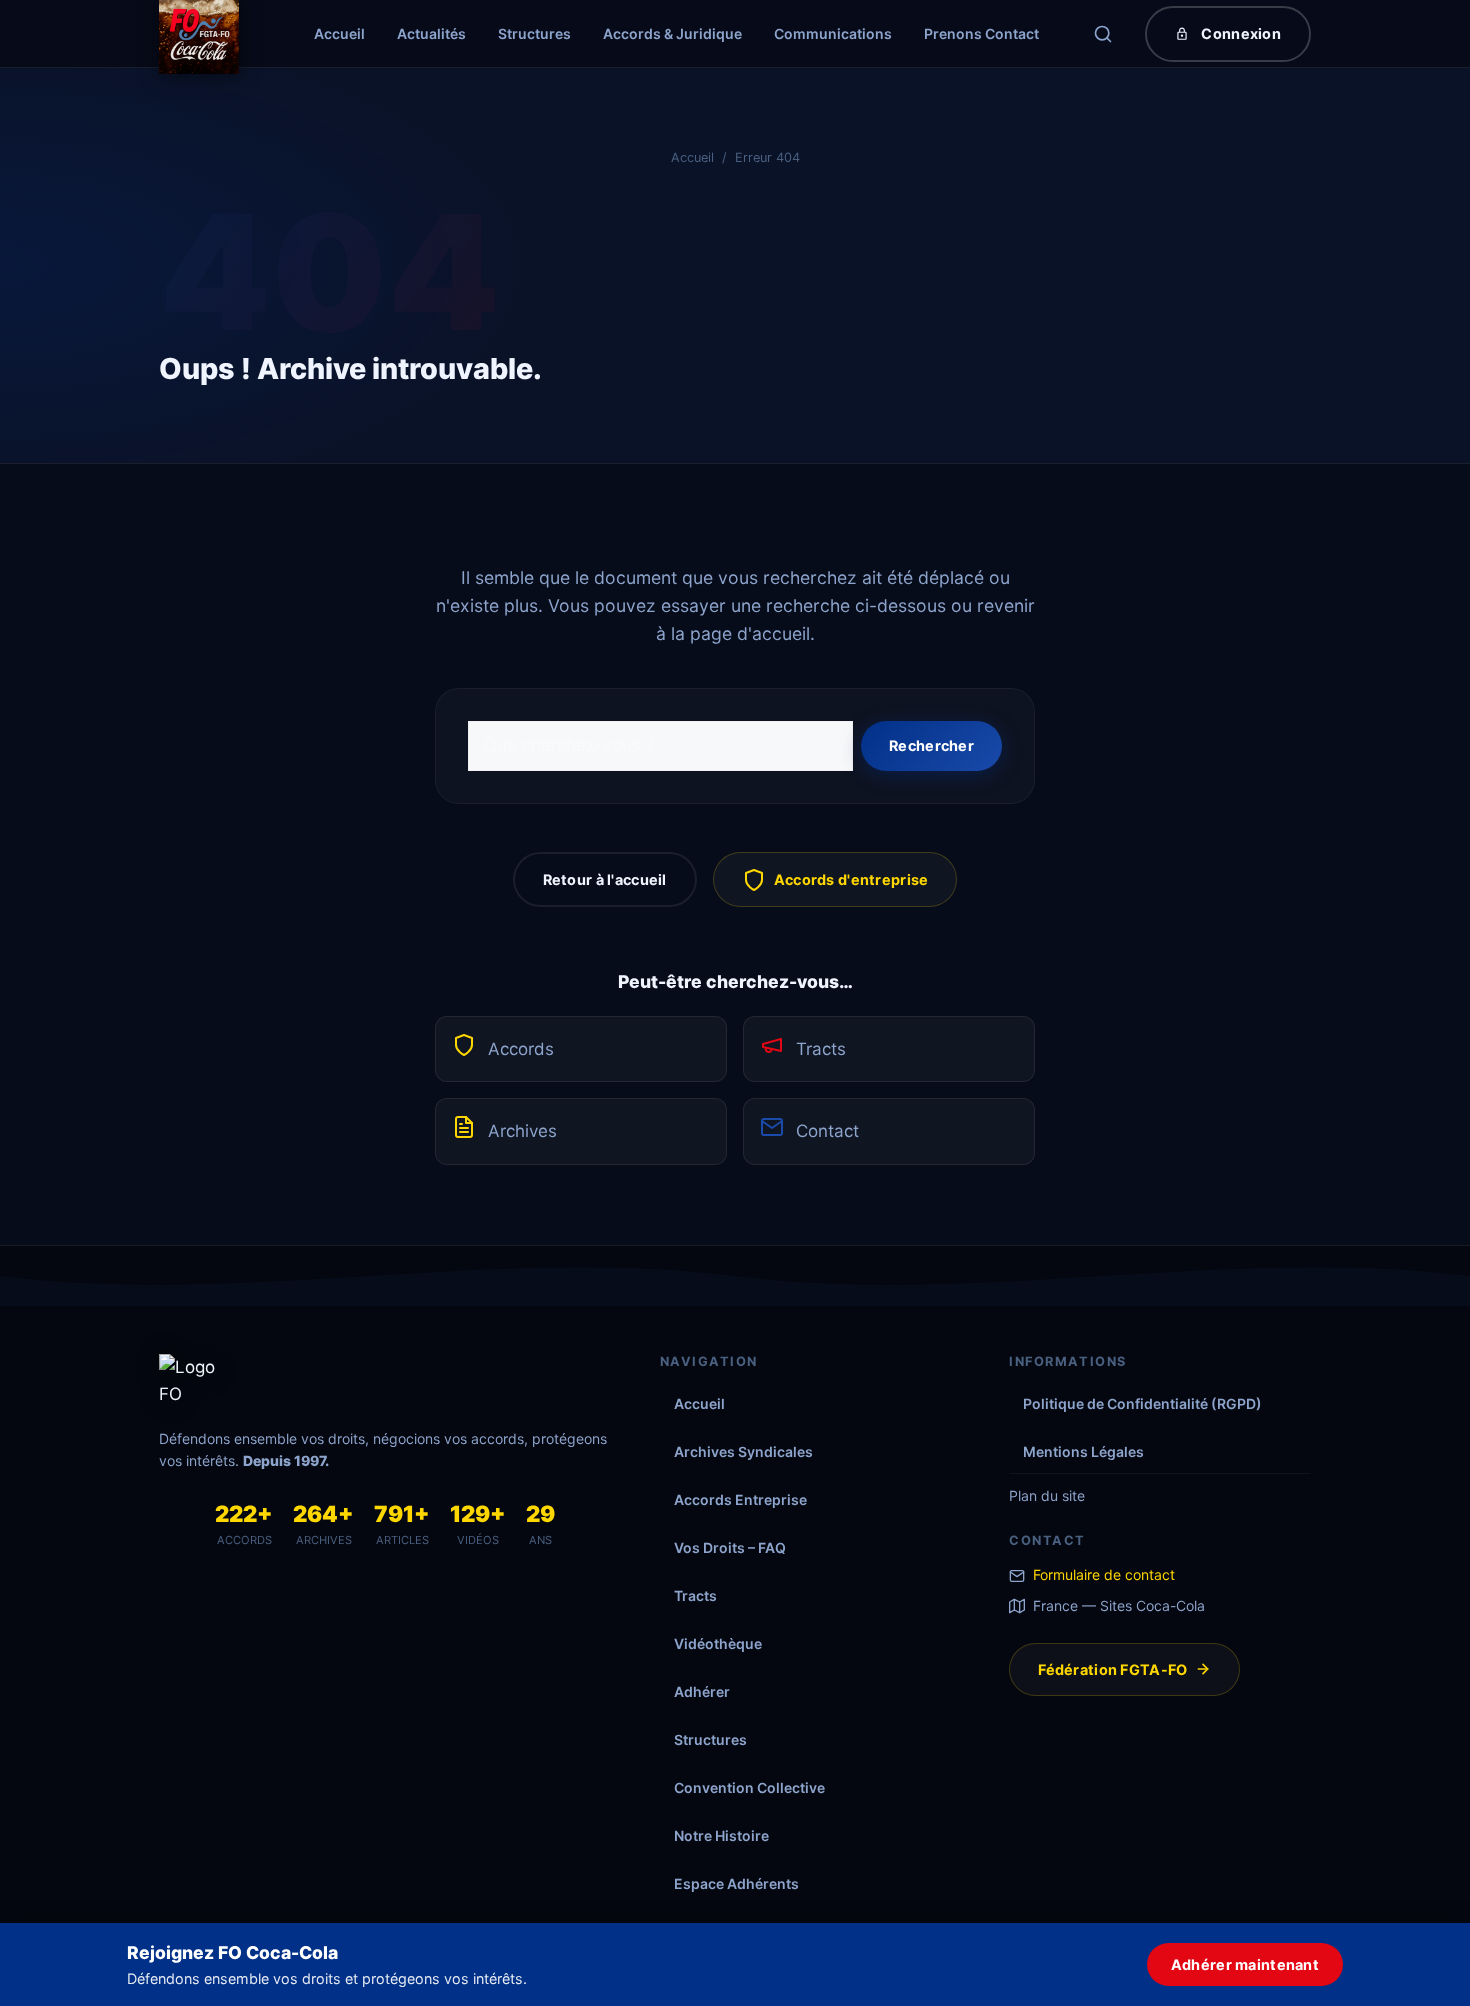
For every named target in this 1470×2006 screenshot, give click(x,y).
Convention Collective (749, 1787)
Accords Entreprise (740, 1499)
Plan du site (1047, 1495)
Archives (522, 1131)
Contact (827, 1131)
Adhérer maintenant (1245, 1964)
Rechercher (931, 745)
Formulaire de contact (1104, 1574)
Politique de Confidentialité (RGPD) (1142, 1403)
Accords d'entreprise (851, 879)
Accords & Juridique (672, 33)
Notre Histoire (721, 1835)
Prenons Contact (981, 33)
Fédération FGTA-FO (1112, 1669)
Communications (833, 33)
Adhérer (702, 1691)
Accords (521, 1049)
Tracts (821, 1049)
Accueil (339, 33)
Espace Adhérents (736, 1883)
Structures (534, 33)
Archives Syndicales (743, 1451)
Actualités (431, 33)
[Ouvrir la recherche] (1103, 34)
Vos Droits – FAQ (730, 1547)
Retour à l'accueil (605, 879)
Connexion (1241, 33)
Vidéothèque (718, 1643)
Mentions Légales (1083, 1451)
